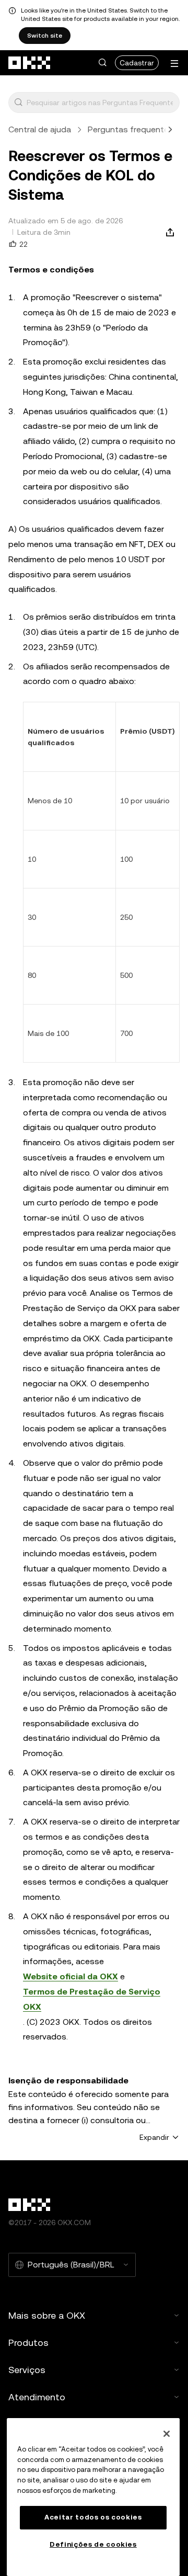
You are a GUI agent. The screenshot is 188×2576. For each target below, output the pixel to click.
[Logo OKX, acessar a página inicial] (30, 63)
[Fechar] (167, 2434)
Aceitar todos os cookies (93, 2517)
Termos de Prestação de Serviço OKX (92, 1999)
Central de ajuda (40, 129)
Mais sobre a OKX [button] (47, 2315)
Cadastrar (137, 63)
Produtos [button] (28, 2343)
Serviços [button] (27, 2370)
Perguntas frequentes (131, 129)
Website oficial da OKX (70, 1976)
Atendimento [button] (37, 2397)
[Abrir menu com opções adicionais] (174, 64)
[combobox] (101, 102)
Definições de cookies (93, 2544)
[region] (93, 2497)
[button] (102, 63)
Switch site (45, 36)
